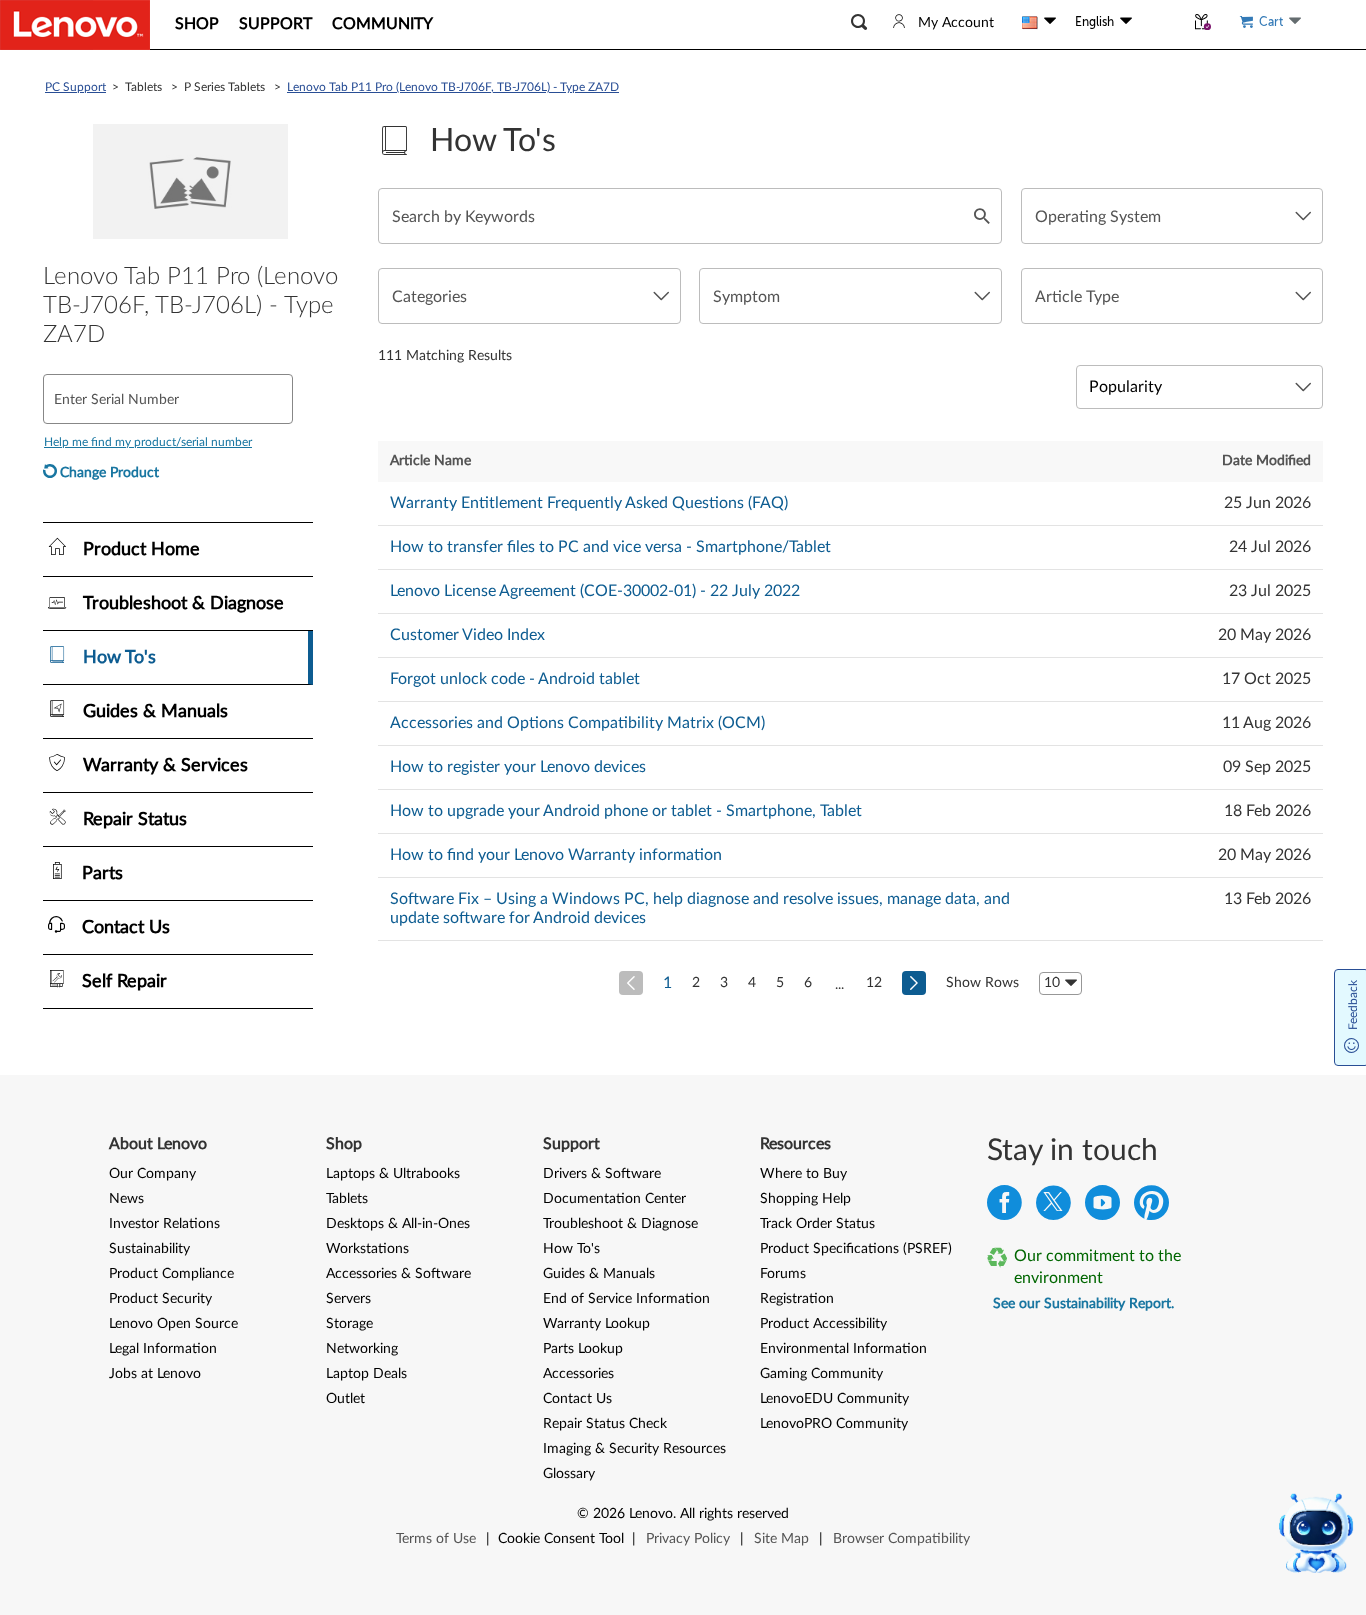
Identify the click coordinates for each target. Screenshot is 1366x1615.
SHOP (197, 24)
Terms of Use (436, 1539)
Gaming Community (821, 1374)
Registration (797, 1299)
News (126, 1199)
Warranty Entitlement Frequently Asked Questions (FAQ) (589, 503)
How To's (571, 1249)
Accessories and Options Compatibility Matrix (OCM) (577, 723)
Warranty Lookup (596, 1324)
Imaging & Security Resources (634, 1449)
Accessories (578, 1374)
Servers (348, 1299)
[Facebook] (1004, 1207)
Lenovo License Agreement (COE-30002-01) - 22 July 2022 (595, 591)
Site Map (781, 1539)
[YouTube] (1102, 1207)
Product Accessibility (823, 1324)
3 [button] (724, 983)
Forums (783, 1274)
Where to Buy (803, 1174)
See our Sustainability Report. (1083, 1304)
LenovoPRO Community (834, 1424)
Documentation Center (614, 1199)
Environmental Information (843, 1349)
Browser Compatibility (901, 1539)
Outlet (345, 1399)
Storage (349, 1324)
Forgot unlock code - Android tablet (515, 679)
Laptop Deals (366, 1374)
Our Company (152, 1174)
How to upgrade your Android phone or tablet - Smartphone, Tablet (626, 811)
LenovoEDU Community (834, 1399)
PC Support (75, 87)
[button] (859, 22)
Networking (362, 1349)
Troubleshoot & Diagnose (620, 1224)
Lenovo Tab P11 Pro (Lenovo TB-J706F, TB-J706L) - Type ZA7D (453, 87)
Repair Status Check (605, 1424)
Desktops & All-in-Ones (398, 1224)
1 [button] (667, 983)
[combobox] (1172, 216)
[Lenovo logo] (75, 25)
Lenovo (651, 1514)
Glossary (569, 1474)
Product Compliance (171, 1274)
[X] (1053, 1207)
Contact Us (577, 1399)
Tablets (347, 1199)
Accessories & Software (398, 1274)
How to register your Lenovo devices (518, 767)
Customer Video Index (467, 635)
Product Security (160, 1299)
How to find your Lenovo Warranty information (556, 855)
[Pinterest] (1151, 1207)
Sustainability (149, 1249)
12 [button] (874, 983)
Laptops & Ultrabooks (393, 1174)
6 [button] (808, 983)
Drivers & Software (602, 1174)
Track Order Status (817, 1224)
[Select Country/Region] (1039, 22)
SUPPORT (275, 24)
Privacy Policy (688, 1539)
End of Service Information (626, 1299)
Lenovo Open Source (173, 1324)
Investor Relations (164, 1224)
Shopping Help (805, 1199)
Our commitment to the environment (1097, 1267)
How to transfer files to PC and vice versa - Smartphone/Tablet (610, 547)
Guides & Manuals (599, 1274)
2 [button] (696, 983)
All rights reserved (734, 1514)
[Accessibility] (1158, 22)
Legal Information (163, 1349)
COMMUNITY (382, 24)
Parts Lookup (583, 1349)
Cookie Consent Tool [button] (561, 1539)
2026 (609, 1514)
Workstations (367, 1249)
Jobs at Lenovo (155, 1374)
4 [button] (752, 983)
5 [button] (780, 983)
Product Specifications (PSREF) (856, 1249)
